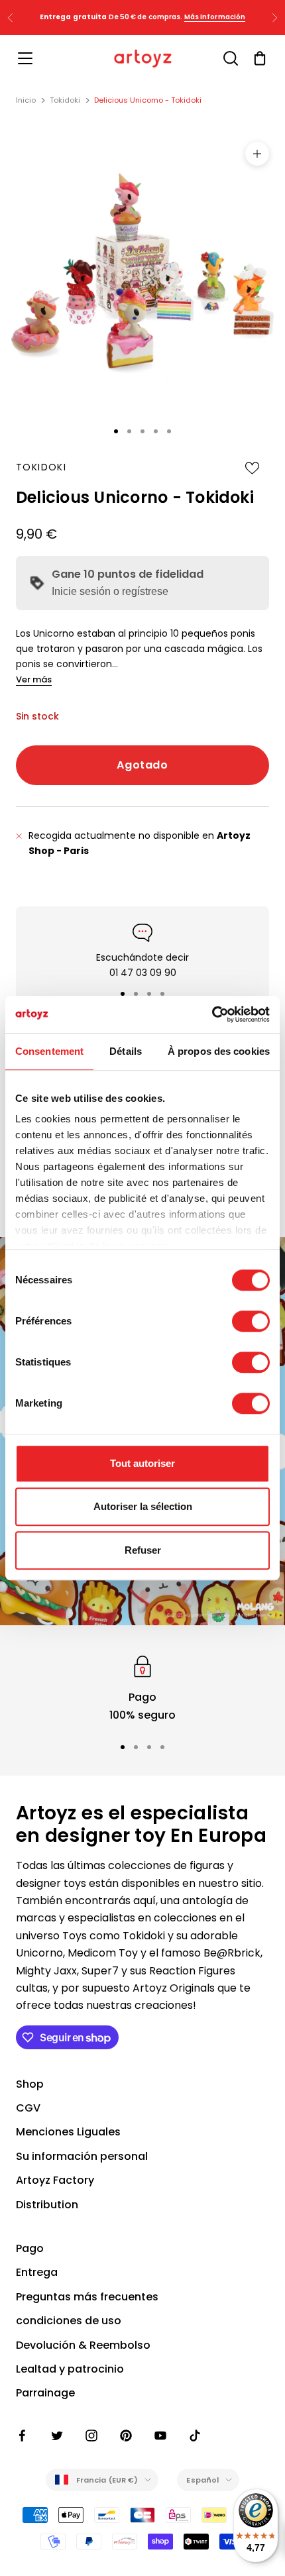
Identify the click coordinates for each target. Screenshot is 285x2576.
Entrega (37, 2272)
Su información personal (82, 2156)
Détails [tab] (126, 1051)
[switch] (251, 1321)
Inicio (26, 100)
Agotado (142, 765)
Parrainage (45, 2393)
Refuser (143, 1550)
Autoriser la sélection (143, 1506)
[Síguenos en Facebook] (23, 2436)
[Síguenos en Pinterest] (126, 2436)
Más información (215, 17)
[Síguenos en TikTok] (195, 2436)
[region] (142, 1688)
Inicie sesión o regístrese (110, 591)
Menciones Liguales (68, 2132)
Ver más (34, 679)
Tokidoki (65, 100)
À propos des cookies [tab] (219, 1051)
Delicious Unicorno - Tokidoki (148, 100)
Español (202, 2480)
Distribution (47, 2205)
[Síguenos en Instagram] (91, 2436)
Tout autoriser (142, 1463)
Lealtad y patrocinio (70, 2369)
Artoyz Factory (55, 2180)
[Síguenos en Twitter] (57, 2436)
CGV (28, 2108)
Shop (30, 2084)
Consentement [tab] (49, 1051)
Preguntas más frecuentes (87, 2297)
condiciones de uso (69, 2321)
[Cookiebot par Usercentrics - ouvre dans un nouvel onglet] (212, 1014)
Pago (30, 2248)
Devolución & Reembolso (83, 2345)
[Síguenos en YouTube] (160, 2436)
